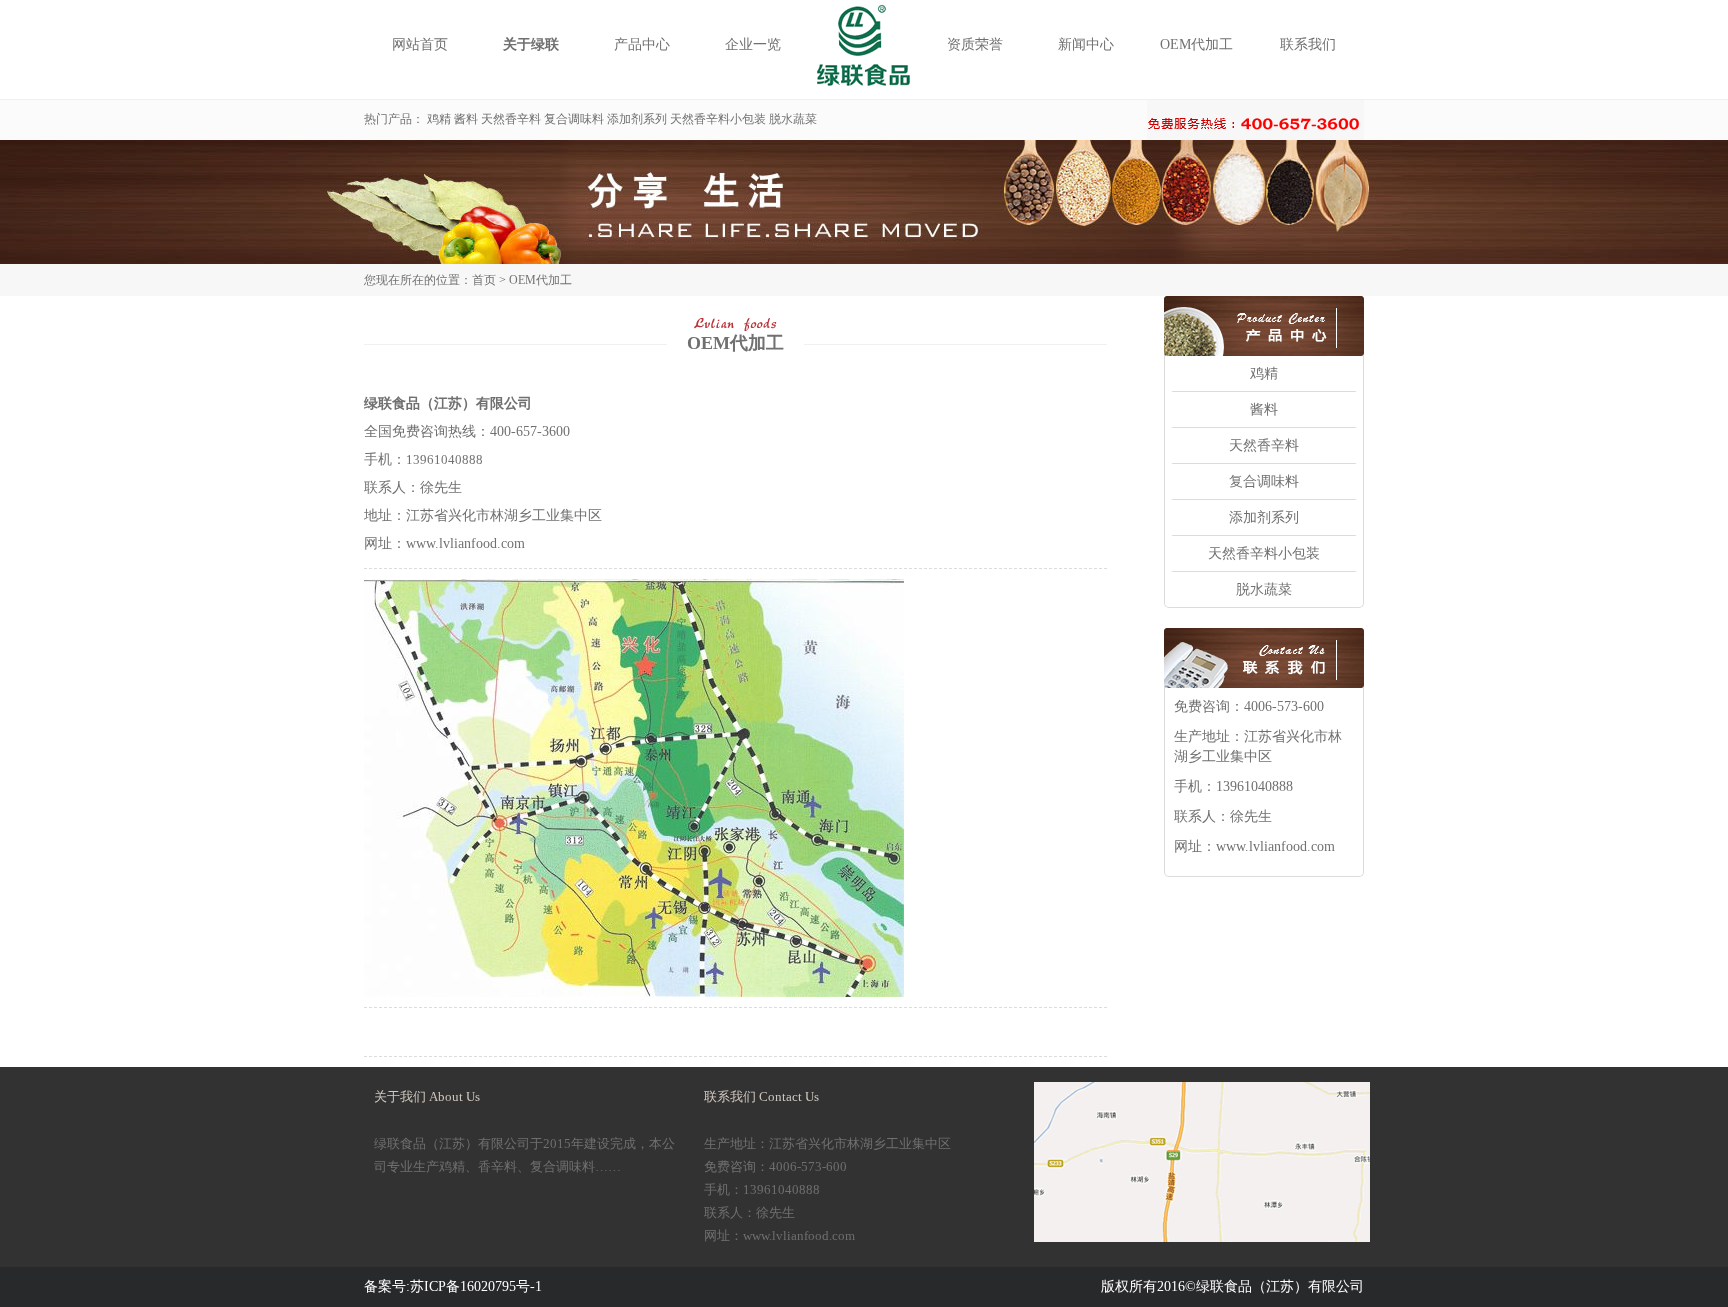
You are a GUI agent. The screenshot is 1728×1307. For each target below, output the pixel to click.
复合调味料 (574, 119)
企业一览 (753, 44)
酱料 (466, 119)
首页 (484, 280)
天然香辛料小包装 (718, 119)
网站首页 (420, 44)
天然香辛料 (511, 119)
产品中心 (642, 44)
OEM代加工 (1196, 44)
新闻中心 (1086, 44)
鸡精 (439, 119)
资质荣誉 (975, 44)
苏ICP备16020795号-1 (476, 1286)
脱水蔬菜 (793, 119)
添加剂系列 (637, 119)
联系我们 (1308, 44)
